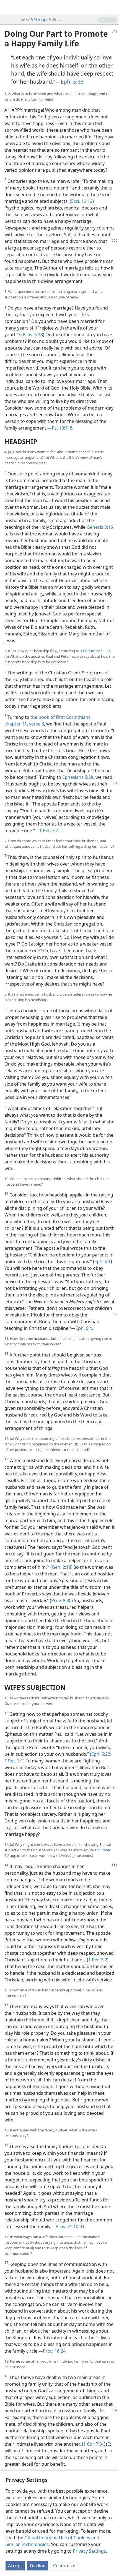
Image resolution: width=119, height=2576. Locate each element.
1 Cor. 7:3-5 (95, 2444)
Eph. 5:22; (101, 1754)
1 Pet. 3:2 (98, 1960)
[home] (8, 7)
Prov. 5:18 (33, 335)
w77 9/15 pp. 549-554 (42, 19)
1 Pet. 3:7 (49, 831)
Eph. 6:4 (84, 1328)
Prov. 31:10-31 (70, 2226)
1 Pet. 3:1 (14, 1761)
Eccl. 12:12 (82, 201)
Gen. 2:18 (61, 1567)
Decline (38, 2566)
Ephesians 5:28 (78, 777)
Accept (15, 2566)
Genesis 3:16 (100, 527)
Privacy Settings (89, 2551)
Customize (64, 2566)
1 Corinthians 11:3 (95, 651)
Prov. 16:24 (54, 2351)
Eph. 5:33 (72, 82)
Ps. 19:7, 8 (62, 428)
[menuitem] (8, 7)
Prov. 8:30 (61, 1600)
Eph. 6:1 (103, 1261)
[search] (112, 7)
